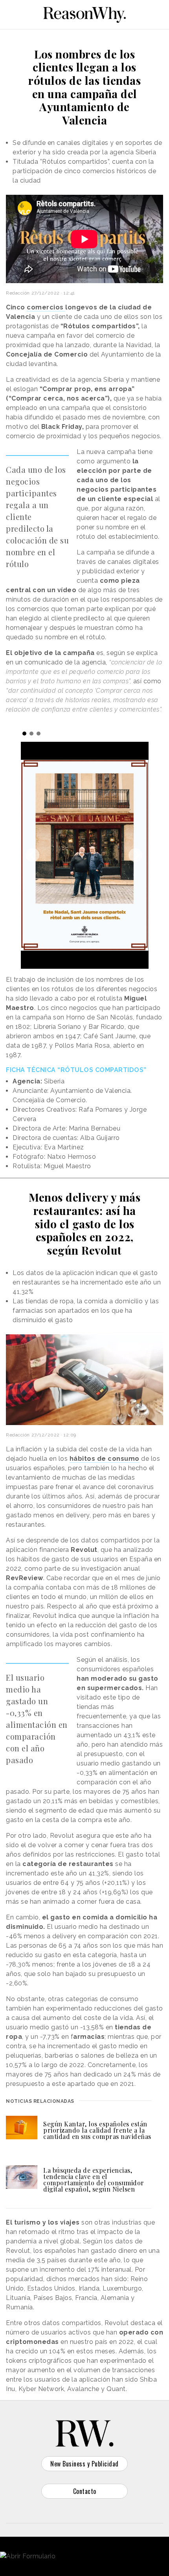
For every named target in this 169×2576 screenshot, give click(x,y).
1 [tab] (24, 734)
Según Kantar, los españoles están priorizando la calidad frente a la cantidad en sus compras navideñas (97, 2130)
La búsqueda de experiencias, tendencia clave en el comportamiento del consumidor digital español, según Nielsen (94, 2180)
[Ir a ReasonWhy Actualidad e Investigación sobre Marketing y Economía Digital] (84, 13)
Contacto (85, 2491)
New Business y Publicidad (84, 2464)
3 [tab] (39, 734)
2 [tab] (31, 734)
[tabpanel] (85, 855)
